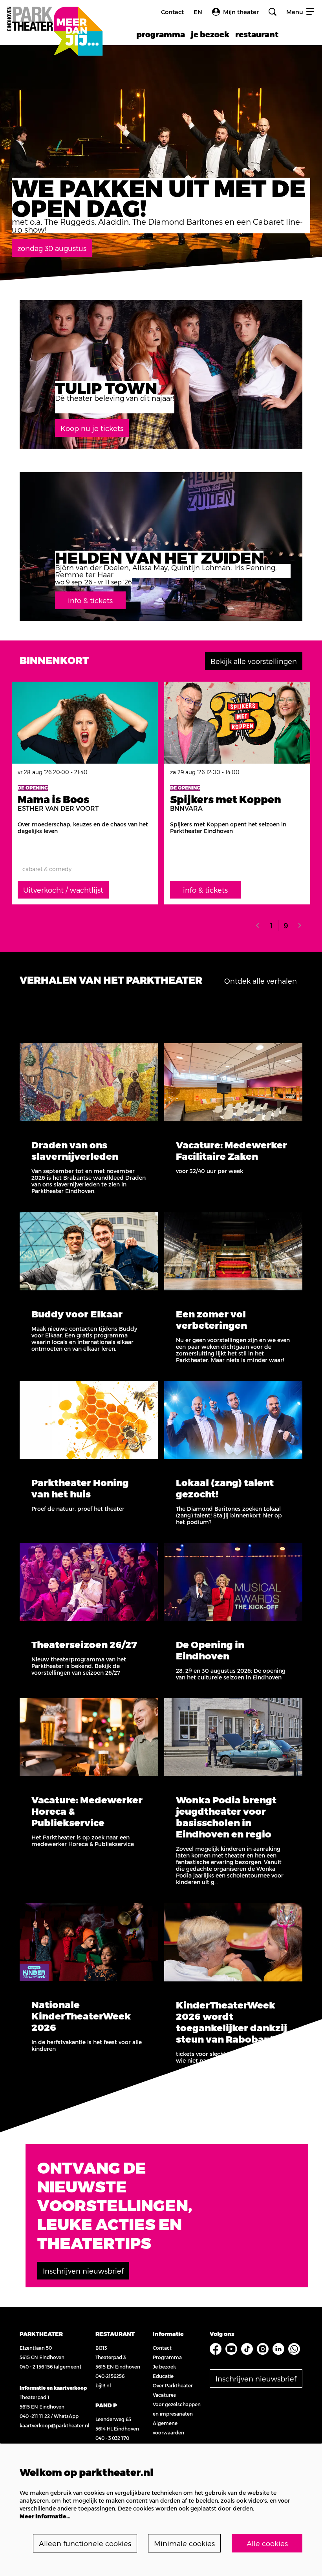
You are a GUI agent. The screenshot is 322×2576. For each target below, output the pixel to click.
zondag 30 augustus (52, 248)
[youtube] (231, 2349)
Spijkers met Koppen (226, 799)
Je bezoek (164, 2367)
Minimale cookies (184, 2543)
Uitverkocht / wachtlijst (63, 890)
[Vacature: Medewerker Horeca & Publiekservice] (89, 1737)
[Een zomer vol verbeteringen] (233, 1251)
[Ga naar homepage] (55, 23)
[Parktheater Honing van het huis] (89, 1420)
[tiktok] (247, 2349)
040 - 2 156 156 (36, 2367)
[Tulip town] (161, 374)
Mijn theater (241, 12)
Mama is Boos (53, 799)
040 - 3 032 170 (112, 2438)
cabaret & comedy (47, 869)
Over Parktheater (173, 2385)
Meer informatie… (45, 2516)
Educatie (163, 2376)
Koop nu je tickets (92, 428)
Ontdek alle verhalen (261, 981)
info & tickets (90, 600)
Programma (167, 2357)
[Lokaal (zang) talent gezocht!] (233, 1420)
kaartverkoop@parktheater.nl (55, 2425)
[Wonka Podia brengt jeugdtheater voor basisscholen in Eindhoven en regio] (233, 1737)
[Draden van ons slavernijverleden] (89, 1082)
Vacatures (164, 2395)
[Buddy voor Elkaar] (89, 1251)
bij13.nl (103, 2385)
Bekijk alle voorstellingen (254, 661)
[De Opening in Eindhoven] (233, 1582)
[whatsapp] (294, 2349)
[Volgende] (300, 925)
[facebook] (216, 2349)
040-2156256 (110, 2376)
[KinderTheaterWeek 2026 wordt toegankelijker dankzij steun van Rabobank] (233, 1942)
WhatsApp (66, 2416)
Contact (172, 12)
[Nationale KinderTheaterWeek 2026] (89, 1942)
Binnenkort (54, 660)
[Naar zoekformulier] (273, 12)
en (198, 12)
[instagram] (263, 2349)
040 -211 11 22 (35, 2416)
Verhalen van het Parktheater (111, 980)
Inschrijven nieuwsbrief (83, 2271)
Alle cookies (267, 2543)
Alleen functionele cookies (85, 2543)
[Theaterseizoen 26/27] (89, 1582)
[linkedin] (278, 2349)
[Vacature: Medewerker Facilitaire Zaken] (233, 1082)
